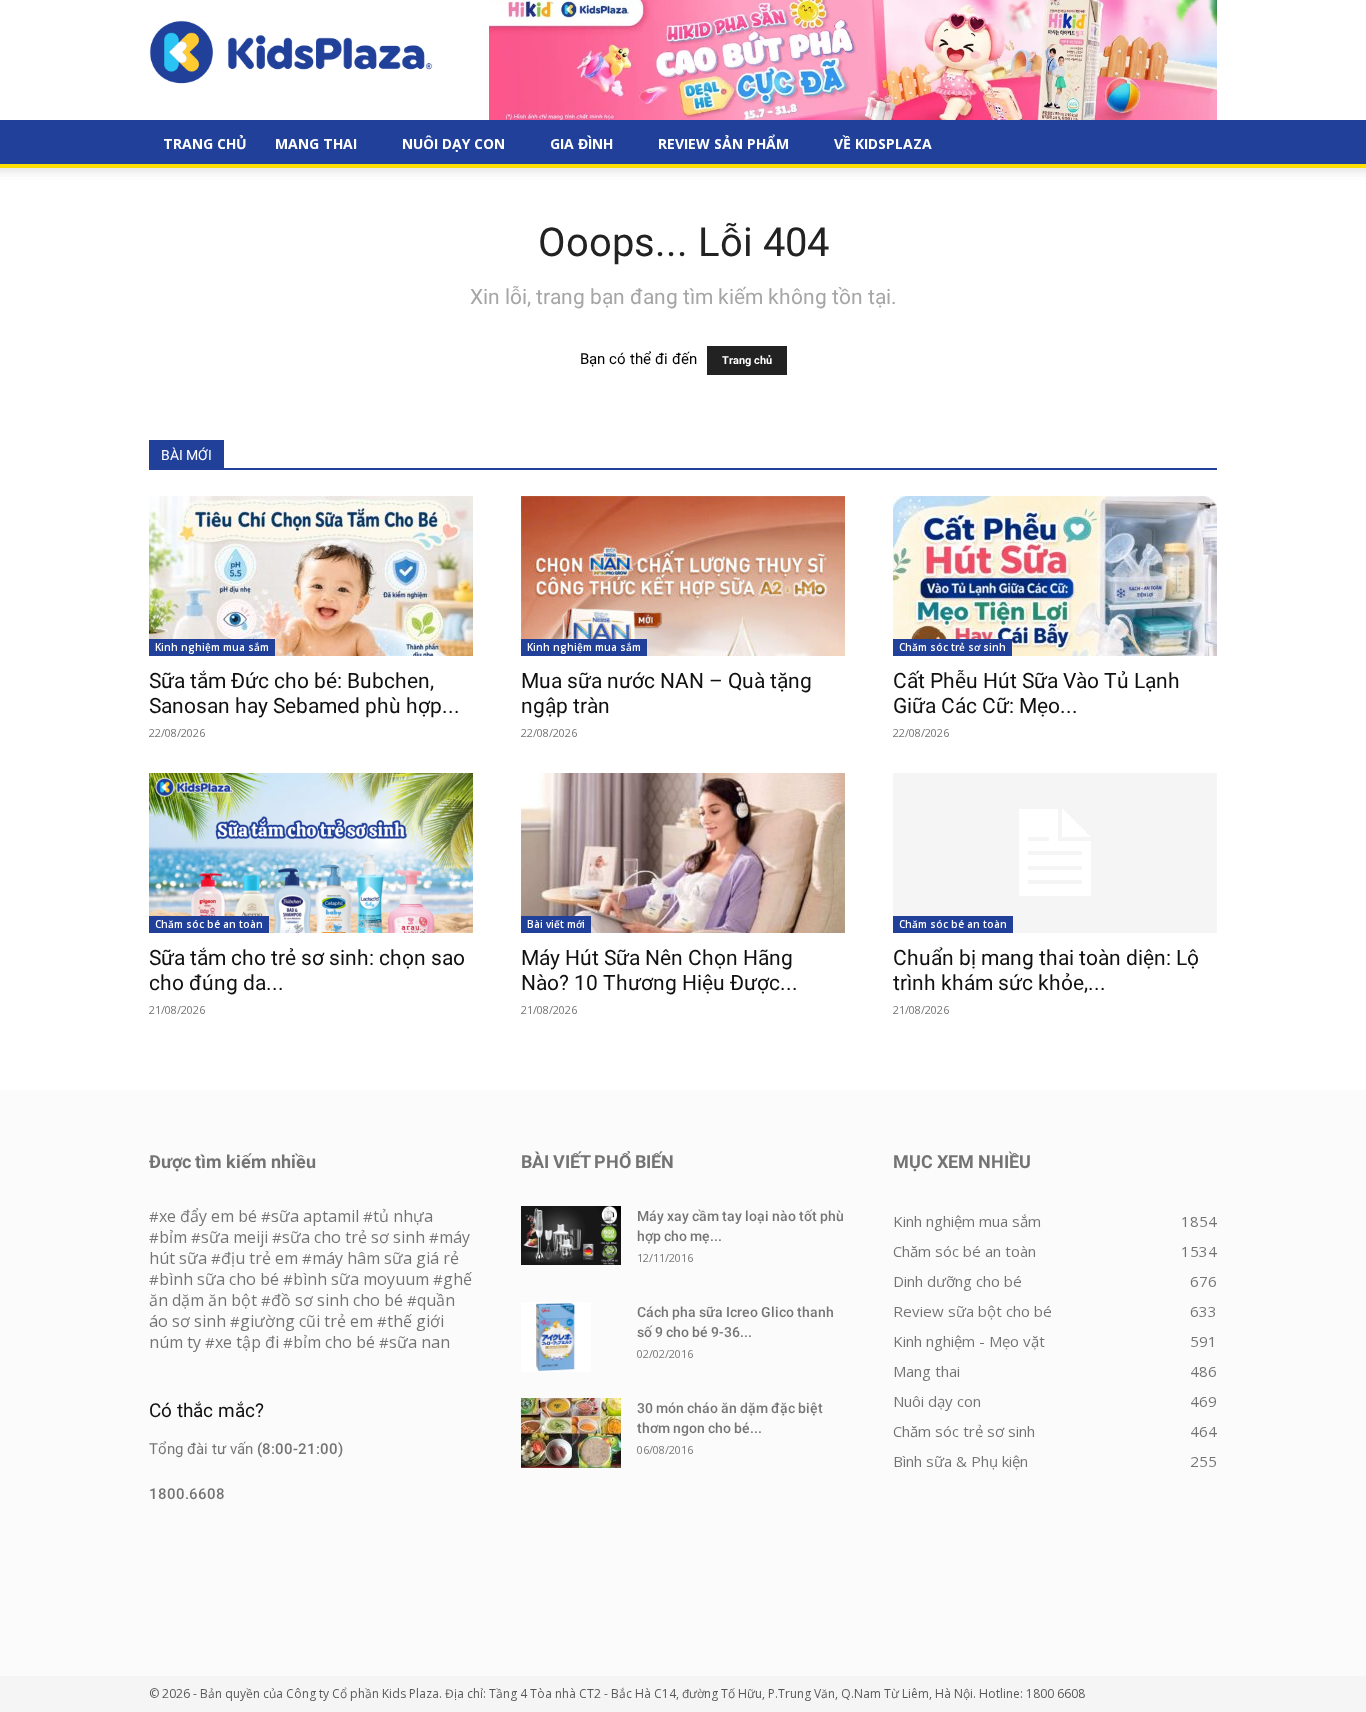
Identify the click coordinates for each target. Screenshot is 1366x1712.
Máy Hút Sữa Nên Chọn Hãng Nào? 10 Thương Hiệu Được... (659, 970)
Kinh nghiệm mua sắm (212, 647)
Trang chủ (747, 360)
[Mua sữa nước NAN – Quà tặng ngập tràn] (683, 576)
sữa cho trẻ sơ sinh (353, 1237)
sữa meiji (234, 1237)
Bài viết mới (556, 924)
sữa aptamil (315, 1216)
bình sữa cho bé (219, 1279)
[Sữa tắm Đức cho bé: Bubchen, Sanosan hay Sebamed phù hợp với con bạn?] (311, 576)
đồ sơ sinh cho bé (337, 1300)
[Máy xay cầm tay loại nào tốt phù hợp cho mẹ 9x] (571, 1235)
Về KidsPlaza (883, 143)
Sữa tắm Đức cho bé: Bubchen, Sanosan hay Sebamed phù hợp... (304, 693)
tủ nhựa (403, 1216)
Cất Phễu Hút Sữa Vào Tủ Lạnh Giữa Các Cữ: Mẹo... (1036, 693)
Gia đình (581, 143)
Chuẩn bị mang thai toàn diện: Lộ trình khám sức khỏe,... (1046, 970)
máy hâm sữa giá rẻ (385, 1258)
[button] (1193, 145)
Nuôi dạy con (453, 143)
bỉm (173, 1237)
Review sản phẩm (723, 143)
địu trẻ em (259, 1258)
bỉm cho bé (334, 1342)
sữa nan (419, 1342)
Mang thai (316, 143)
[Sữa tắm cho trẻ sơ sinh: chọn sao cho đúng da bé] (311, 853)
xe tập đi (247, 1342)
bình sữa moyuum (361, 1279)
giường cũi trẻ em (306, 1321)
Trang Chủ (205, 143)
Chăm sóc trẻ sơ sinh (952, 647)
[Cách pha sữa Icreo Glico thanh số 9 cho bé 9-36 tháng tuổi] (556, 1337)
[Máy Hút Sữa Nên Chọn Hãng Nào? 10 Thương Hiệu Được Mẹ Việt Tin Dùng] (683, 853)
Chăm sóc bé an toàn (209, 924)
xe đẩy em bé (210, 1216)
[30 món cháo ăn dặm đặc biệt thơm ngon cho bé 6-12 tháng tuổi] (571, 1433)
